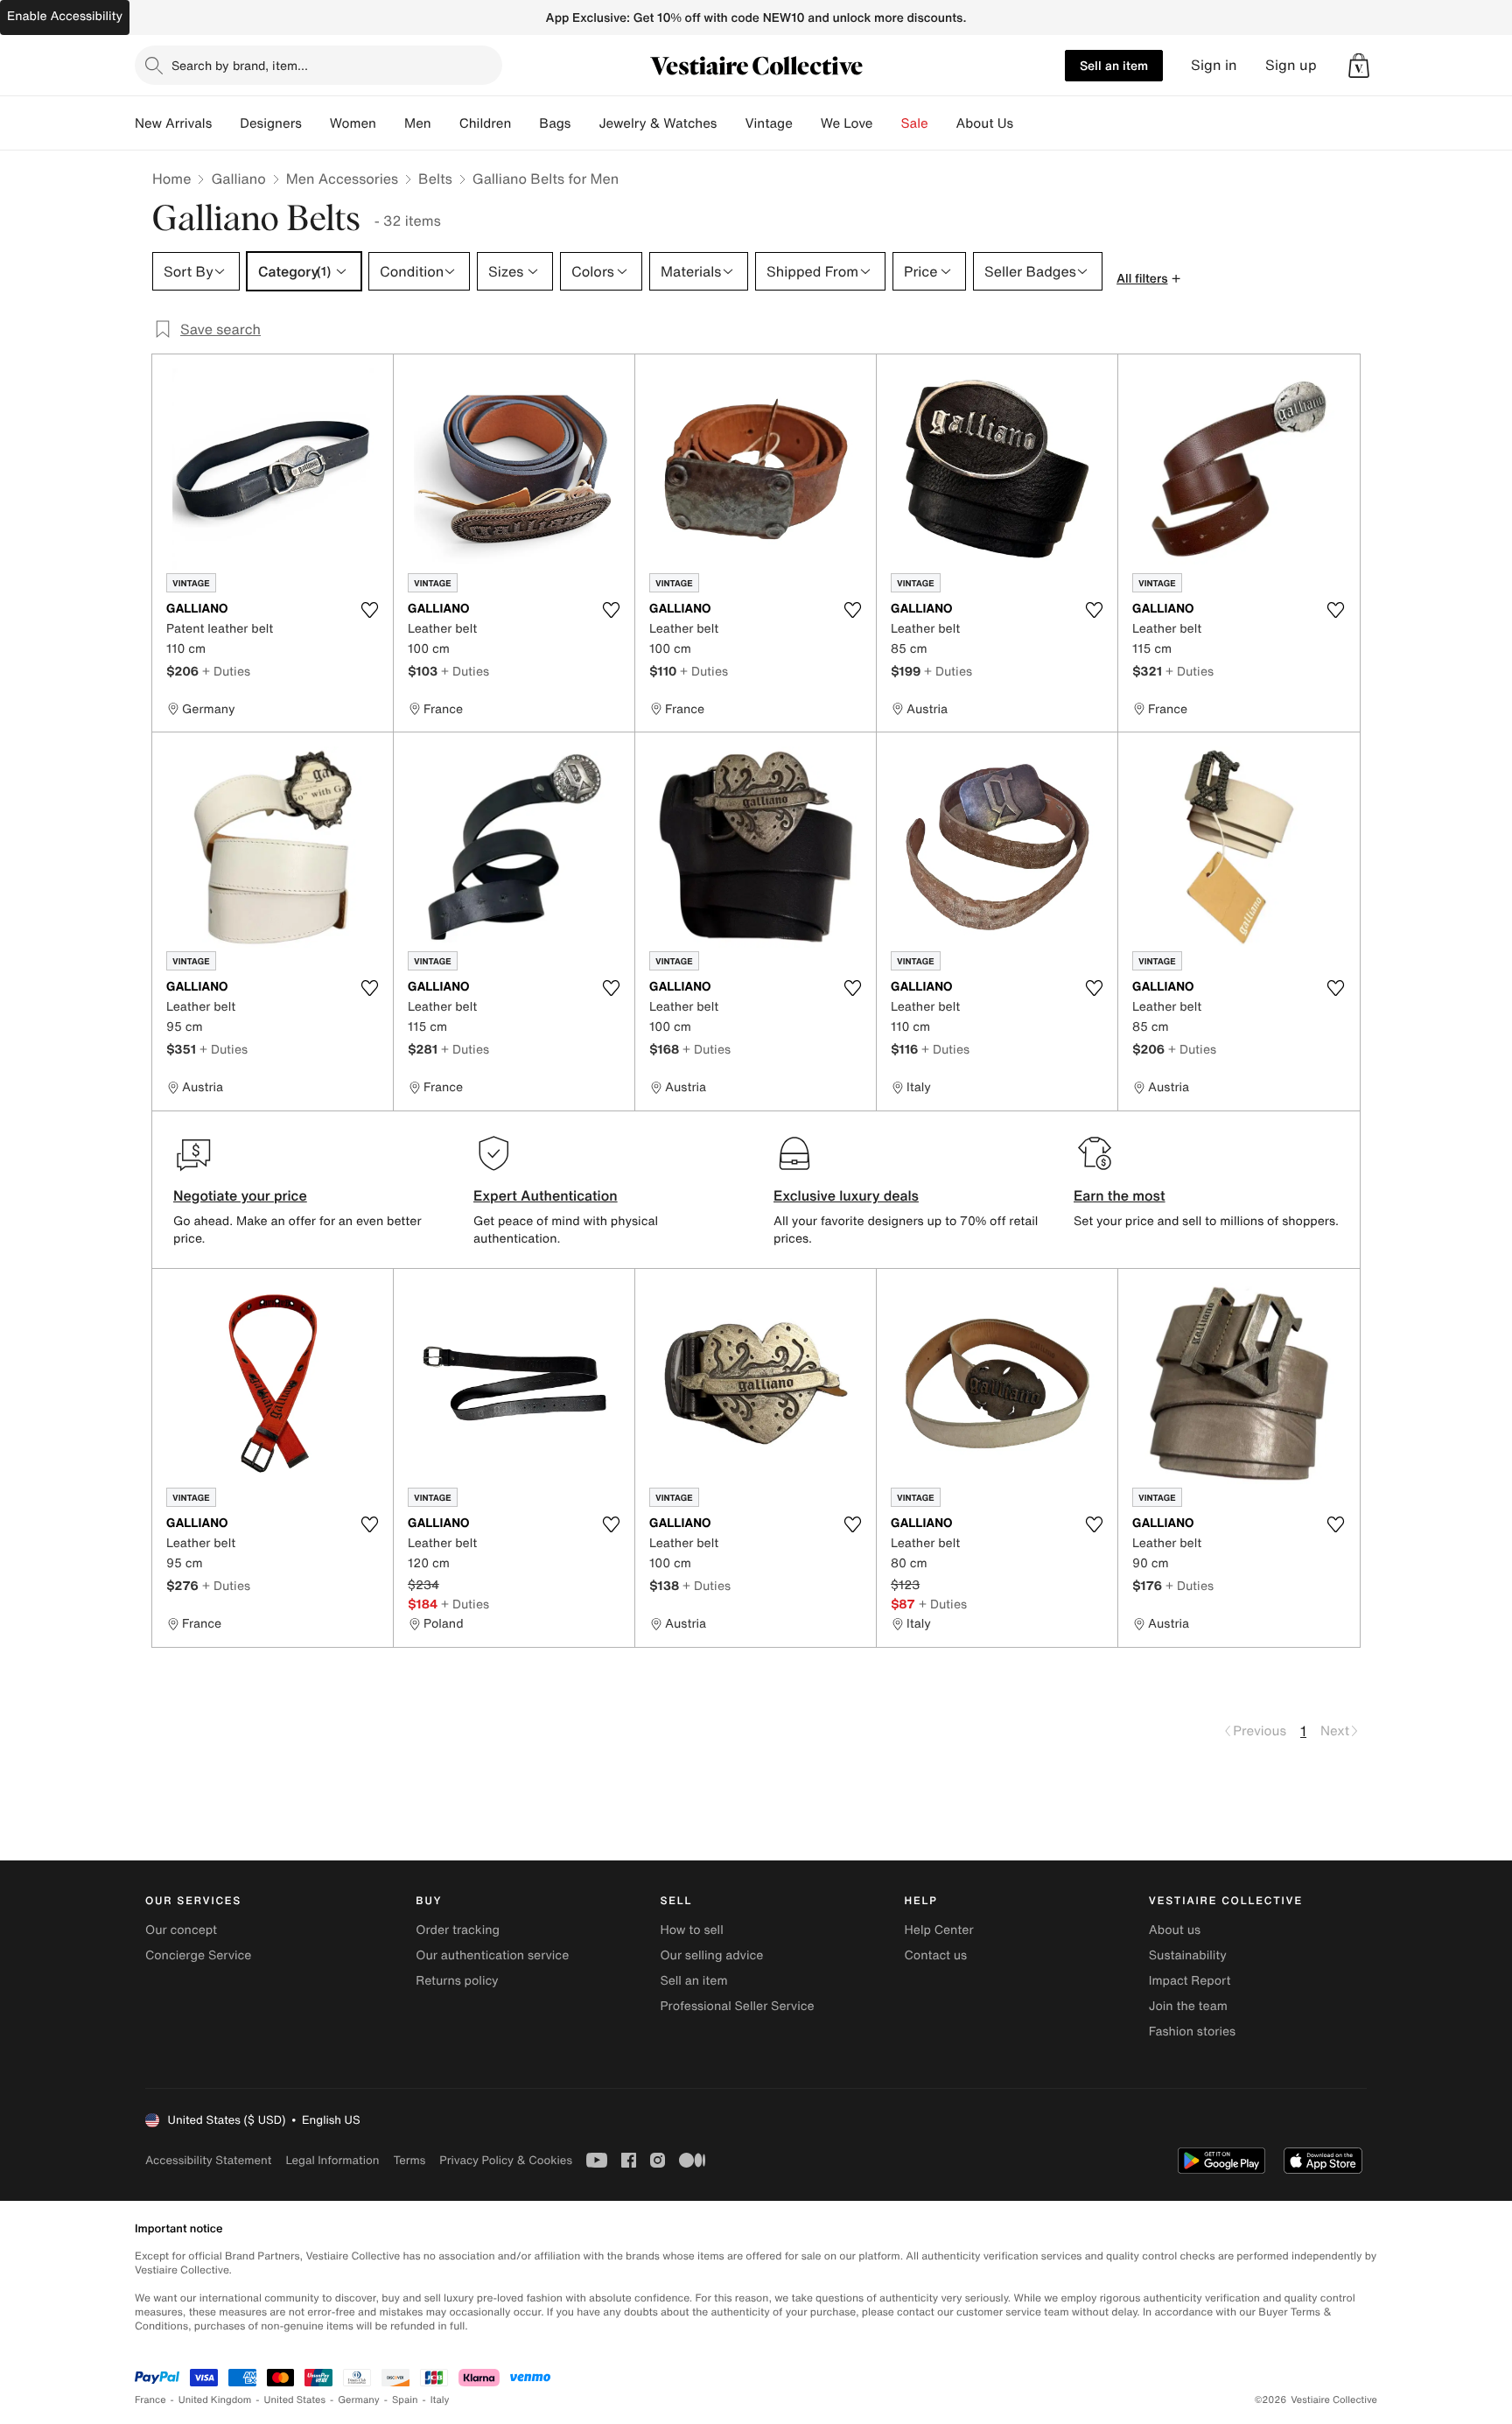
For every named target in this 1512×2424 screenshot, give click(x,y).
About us (1175, 1930)
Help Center (939, 1930)
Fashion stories (1192, 2032)
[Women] (390, 123)
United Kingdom (215, 2400)
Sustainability (1188, 1955)
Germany (359, 2400)
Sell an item (1114, 65)
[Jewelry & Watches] (731, 123)
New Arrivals (173, 123)
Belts (435, 179)
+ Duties (226, 671)
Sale (915, 123)
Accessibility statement (208, 2160)
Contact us (936, 1955)
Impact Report (1190, 1981)
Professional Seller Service (737, 2006)
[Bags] (584, 123)
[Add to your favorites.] (369, 610)
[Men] (445, 123)
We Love (847, 123)
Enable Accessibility (65, 16)
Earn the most (1120, 1195)
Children (486, 123)
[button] (1359, 66)
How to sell (691, 1930)
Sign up (1291, 65)
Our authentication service (492, 1955)
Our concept (181, 1930)
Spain (405, 2400)
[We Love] (887, 123)
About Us (985, 123)
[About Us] (1027, 123)
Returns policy (457, 1981)
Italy (440, 2400)
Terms (409, 2160)
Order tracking (458, 1930)
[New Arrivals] (226, 123)
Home (171, 179)
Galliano (238, 179)
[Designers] (316, 123)
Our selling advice (711, 1955)
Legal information (332, 2160)
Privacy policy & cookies (506, 2160)
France (150, 2400)
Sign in (1214, 65)
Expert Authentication (546, 1195)
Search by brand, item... (240, 65)
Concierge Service (198, 1955)
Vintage (768, 123)
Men (418, 123)
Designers (271, 123)
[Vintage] (807, 123)
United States (295, 2400)
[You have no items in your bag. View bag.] (1359, 66)
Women (353, 123)
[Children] (525, 123)
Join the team (1188, 2006)
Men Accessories (342, 179)
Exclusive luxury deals (846, 1195)
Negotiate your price (240, 1195)
